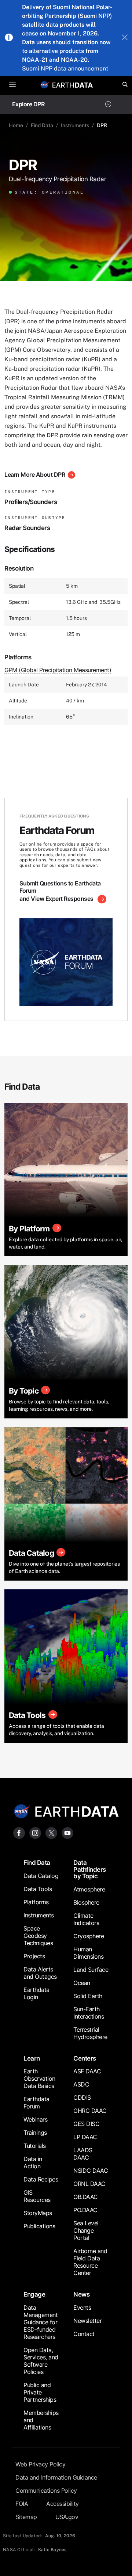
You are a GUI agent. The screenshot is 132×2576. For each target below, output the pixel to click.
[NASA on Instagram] (35, 1832)
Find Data (42, 125)
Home (16, 125)
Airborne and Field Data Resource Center (90, 2262)
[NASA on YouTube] (67, 1832)
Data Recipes (41, 2179)
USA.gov (67, 2517)
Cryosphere (89, 1936)
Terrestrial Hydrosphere (90, 2033)
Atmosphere (89, 1889)
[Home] (73, 85)
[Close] (125, 38)
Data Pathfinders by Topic (90, 1869)
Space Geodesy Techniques (38, 1936)
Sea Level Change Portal (86, 2230)
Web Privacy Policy (40, 2464)
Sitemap (26, 2517)
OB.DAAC (86, 2197)
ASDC (81, 2084)
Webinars (35, 2119)
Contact (84, 2334)
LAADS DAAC (83, 2154)
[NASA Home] (45, 85)
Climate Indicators (86, 1919)
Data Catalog (41, 1876)
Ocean (82, 1983)
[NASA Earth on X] (51, 1832)
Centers (85, 2058)
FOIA (22, 2504)
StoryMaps (38, 2213)
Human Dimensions (88, 1953)
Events (82, 2308)
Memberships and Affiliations (41, 2420)
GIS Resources (37, 2196)
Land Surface (91, 1970)
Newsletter (87, 2321)
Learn (32, 2058)
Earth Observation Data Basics (39, 2078)
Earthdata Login (36, 1993)
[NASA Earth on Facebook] (19, 1832)
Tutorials (35, 2146)
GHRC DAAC (90, 2111)
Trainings (35, 2133)
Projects (34, 1956)
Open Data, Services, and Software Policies (41, 2361)
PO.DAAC (85, 2210)
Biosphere (86, 1902)
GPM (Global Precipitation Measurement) (58, 670)
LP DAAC (85, 2137)
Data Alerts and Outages (40, 1973)
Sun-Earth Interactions (89, 2013)
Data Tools (38, 1889)
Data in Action (33, 2162)
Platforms (36, 1902)
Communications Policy (46, 2491)
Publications (39, 2226)
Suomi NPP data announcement (65, 68)
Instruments (75, 125)
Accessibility (63, 2504)
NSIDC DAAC (91, 2171)
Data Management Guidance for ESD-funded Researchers (41, 2322)
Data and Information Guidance (56, 2477)
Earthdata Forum (36, 2103)
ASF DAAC (87, 2071)
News (81, 2294)
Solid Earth (88, 1996)
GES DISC (86, 2124)
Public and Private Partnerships (40, 2392)
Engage (34, 2294)
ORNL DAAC (89, 2184)
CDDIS (82, 2097)
